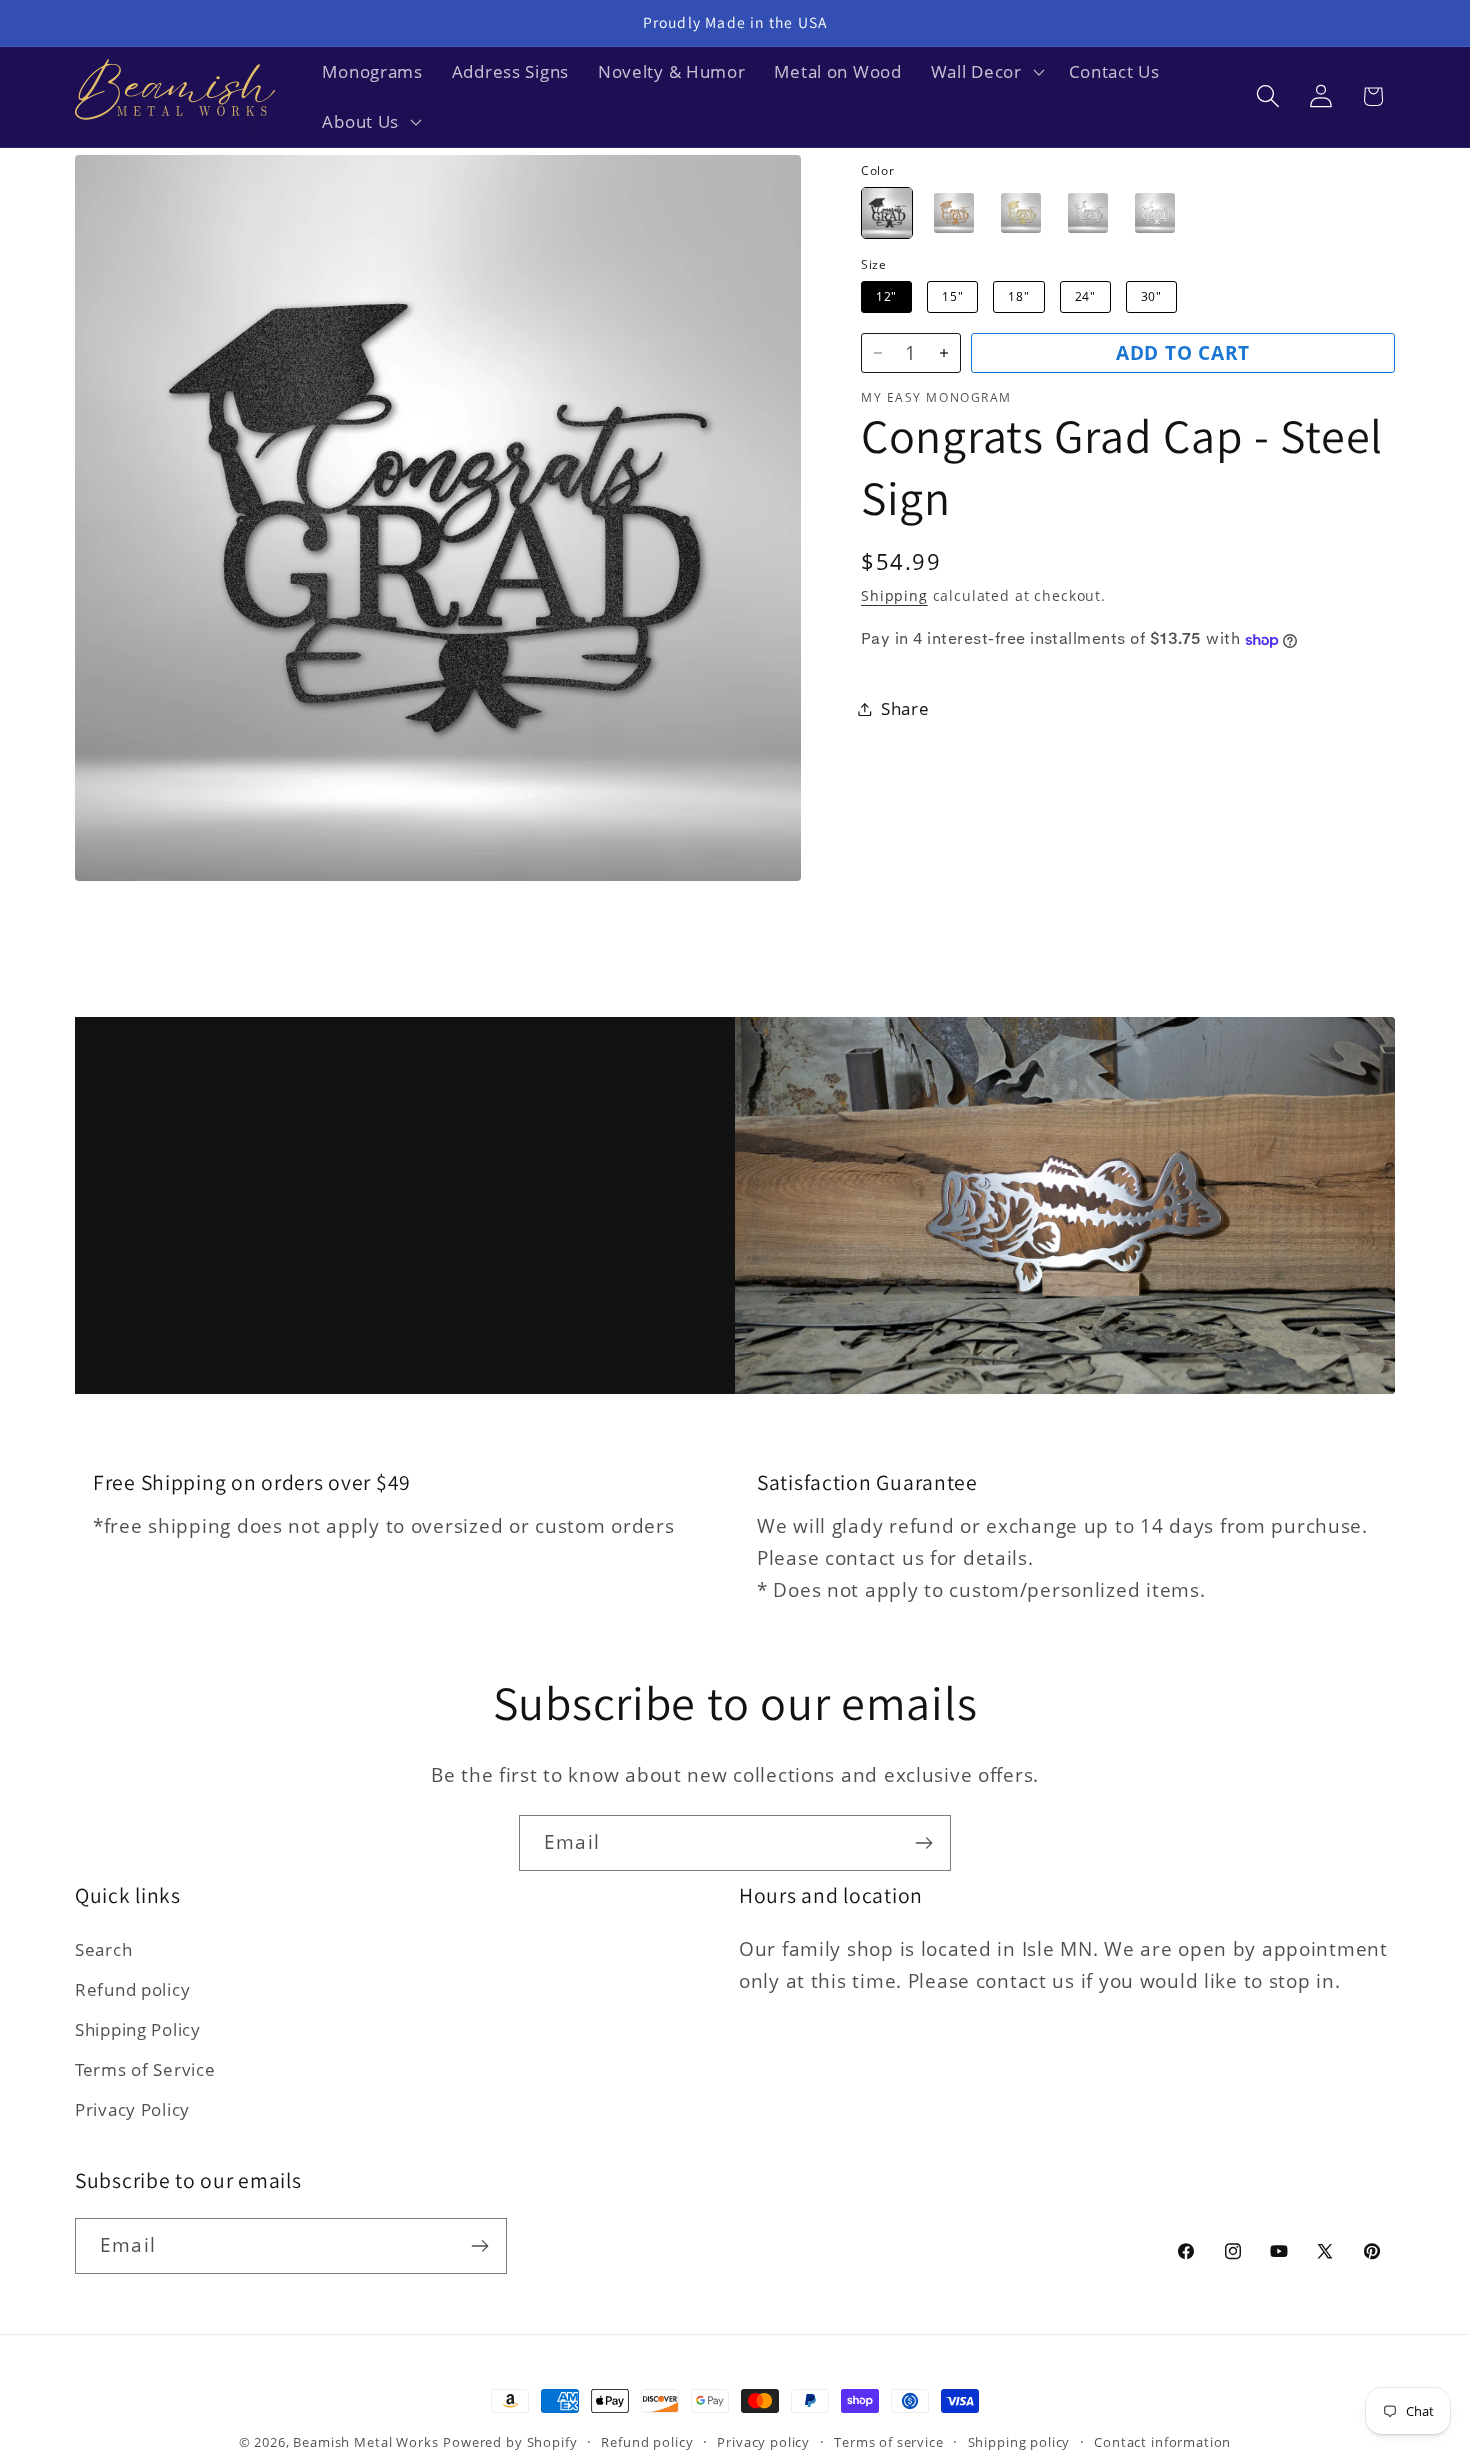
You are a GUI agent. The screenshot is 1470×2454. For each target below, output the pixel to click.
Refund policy (132, 1989)
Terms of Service (145, 2069)
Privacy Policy (132, 2109)
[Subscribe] (923, 1843)
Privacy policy (763, 2442)
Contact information (1162, 2442)
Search (103, 1949)
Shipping (894, 596)
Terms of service (888, 2442)
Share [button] (905, 708)
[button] (985, 72)
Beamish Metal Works (365, 2442)
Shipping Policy (138, 2029)
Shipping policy (1019, 2442)
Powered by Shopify (510, 2442)
